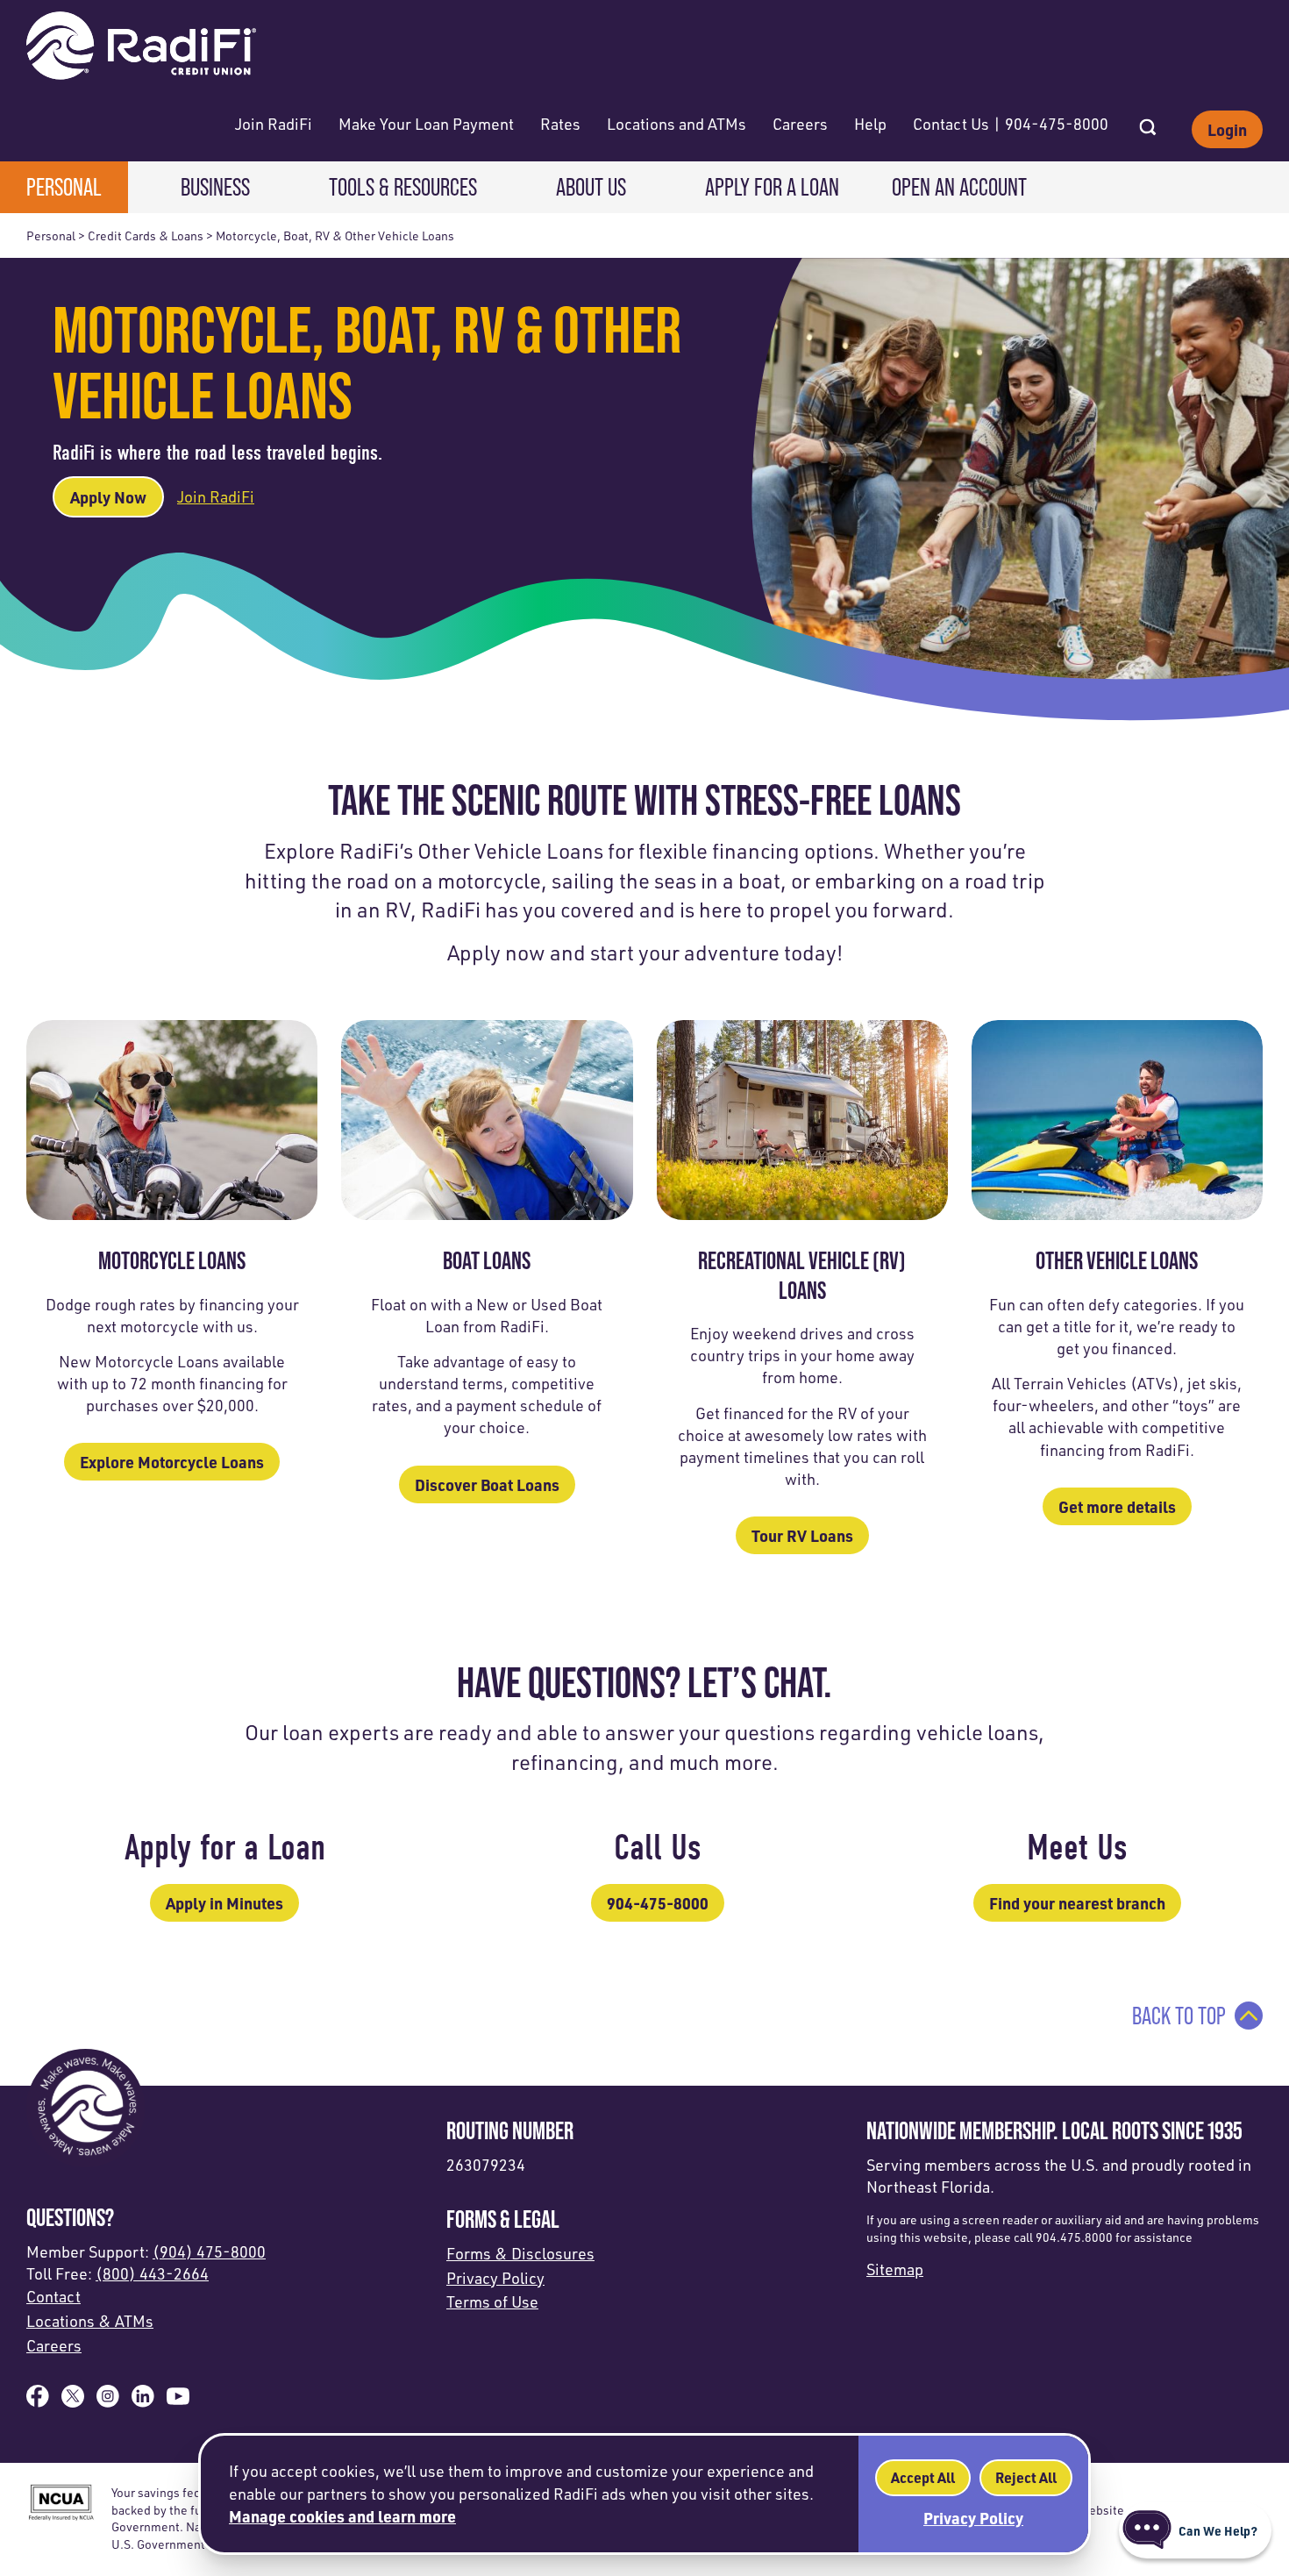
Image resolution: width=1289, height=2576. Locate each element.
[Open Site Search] (1148, 122)
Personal (64, 187)
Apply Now (108, 497)
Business (215, 187)
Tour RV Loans (802, 1535)
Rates (560, 124)
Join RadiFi (274, 124)
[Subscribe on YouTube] (178, 2401)
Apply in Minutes (224, 1903)
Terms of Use (492, 2301)
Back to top (1179, 2016)
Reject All (1026, 2477)
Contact (53, 2296)
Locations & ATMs (90, 2321)
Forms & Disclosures (520, 2253)
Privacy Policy (495, 2278)
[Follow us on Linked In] (143, 2401)
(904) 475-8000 (209, 2251)
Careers (800, 124)
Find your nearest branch (1077, 1903)
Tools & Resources (403, 187)
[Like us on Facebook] (38, 2401)
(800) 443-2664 (152, 2273)
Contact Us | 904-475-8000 (1011, 124)
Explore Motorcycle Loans (172, 1462)
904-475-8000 (658, 1903)
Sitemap (895, 2269)
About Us (591, 187)
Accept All (923, 2477)
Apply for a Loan (772, 187)
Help (870, 124)
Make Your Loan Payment (426, 124)
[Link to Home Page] (141, 48)
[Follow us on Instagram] (108, 2401)
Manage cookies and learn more (342, 2516)
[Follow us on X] (73, 2401)
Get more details (1117, 1506)
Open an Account (959, 187)
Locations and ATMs (677, 124)
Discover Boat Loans (487, 1484)
